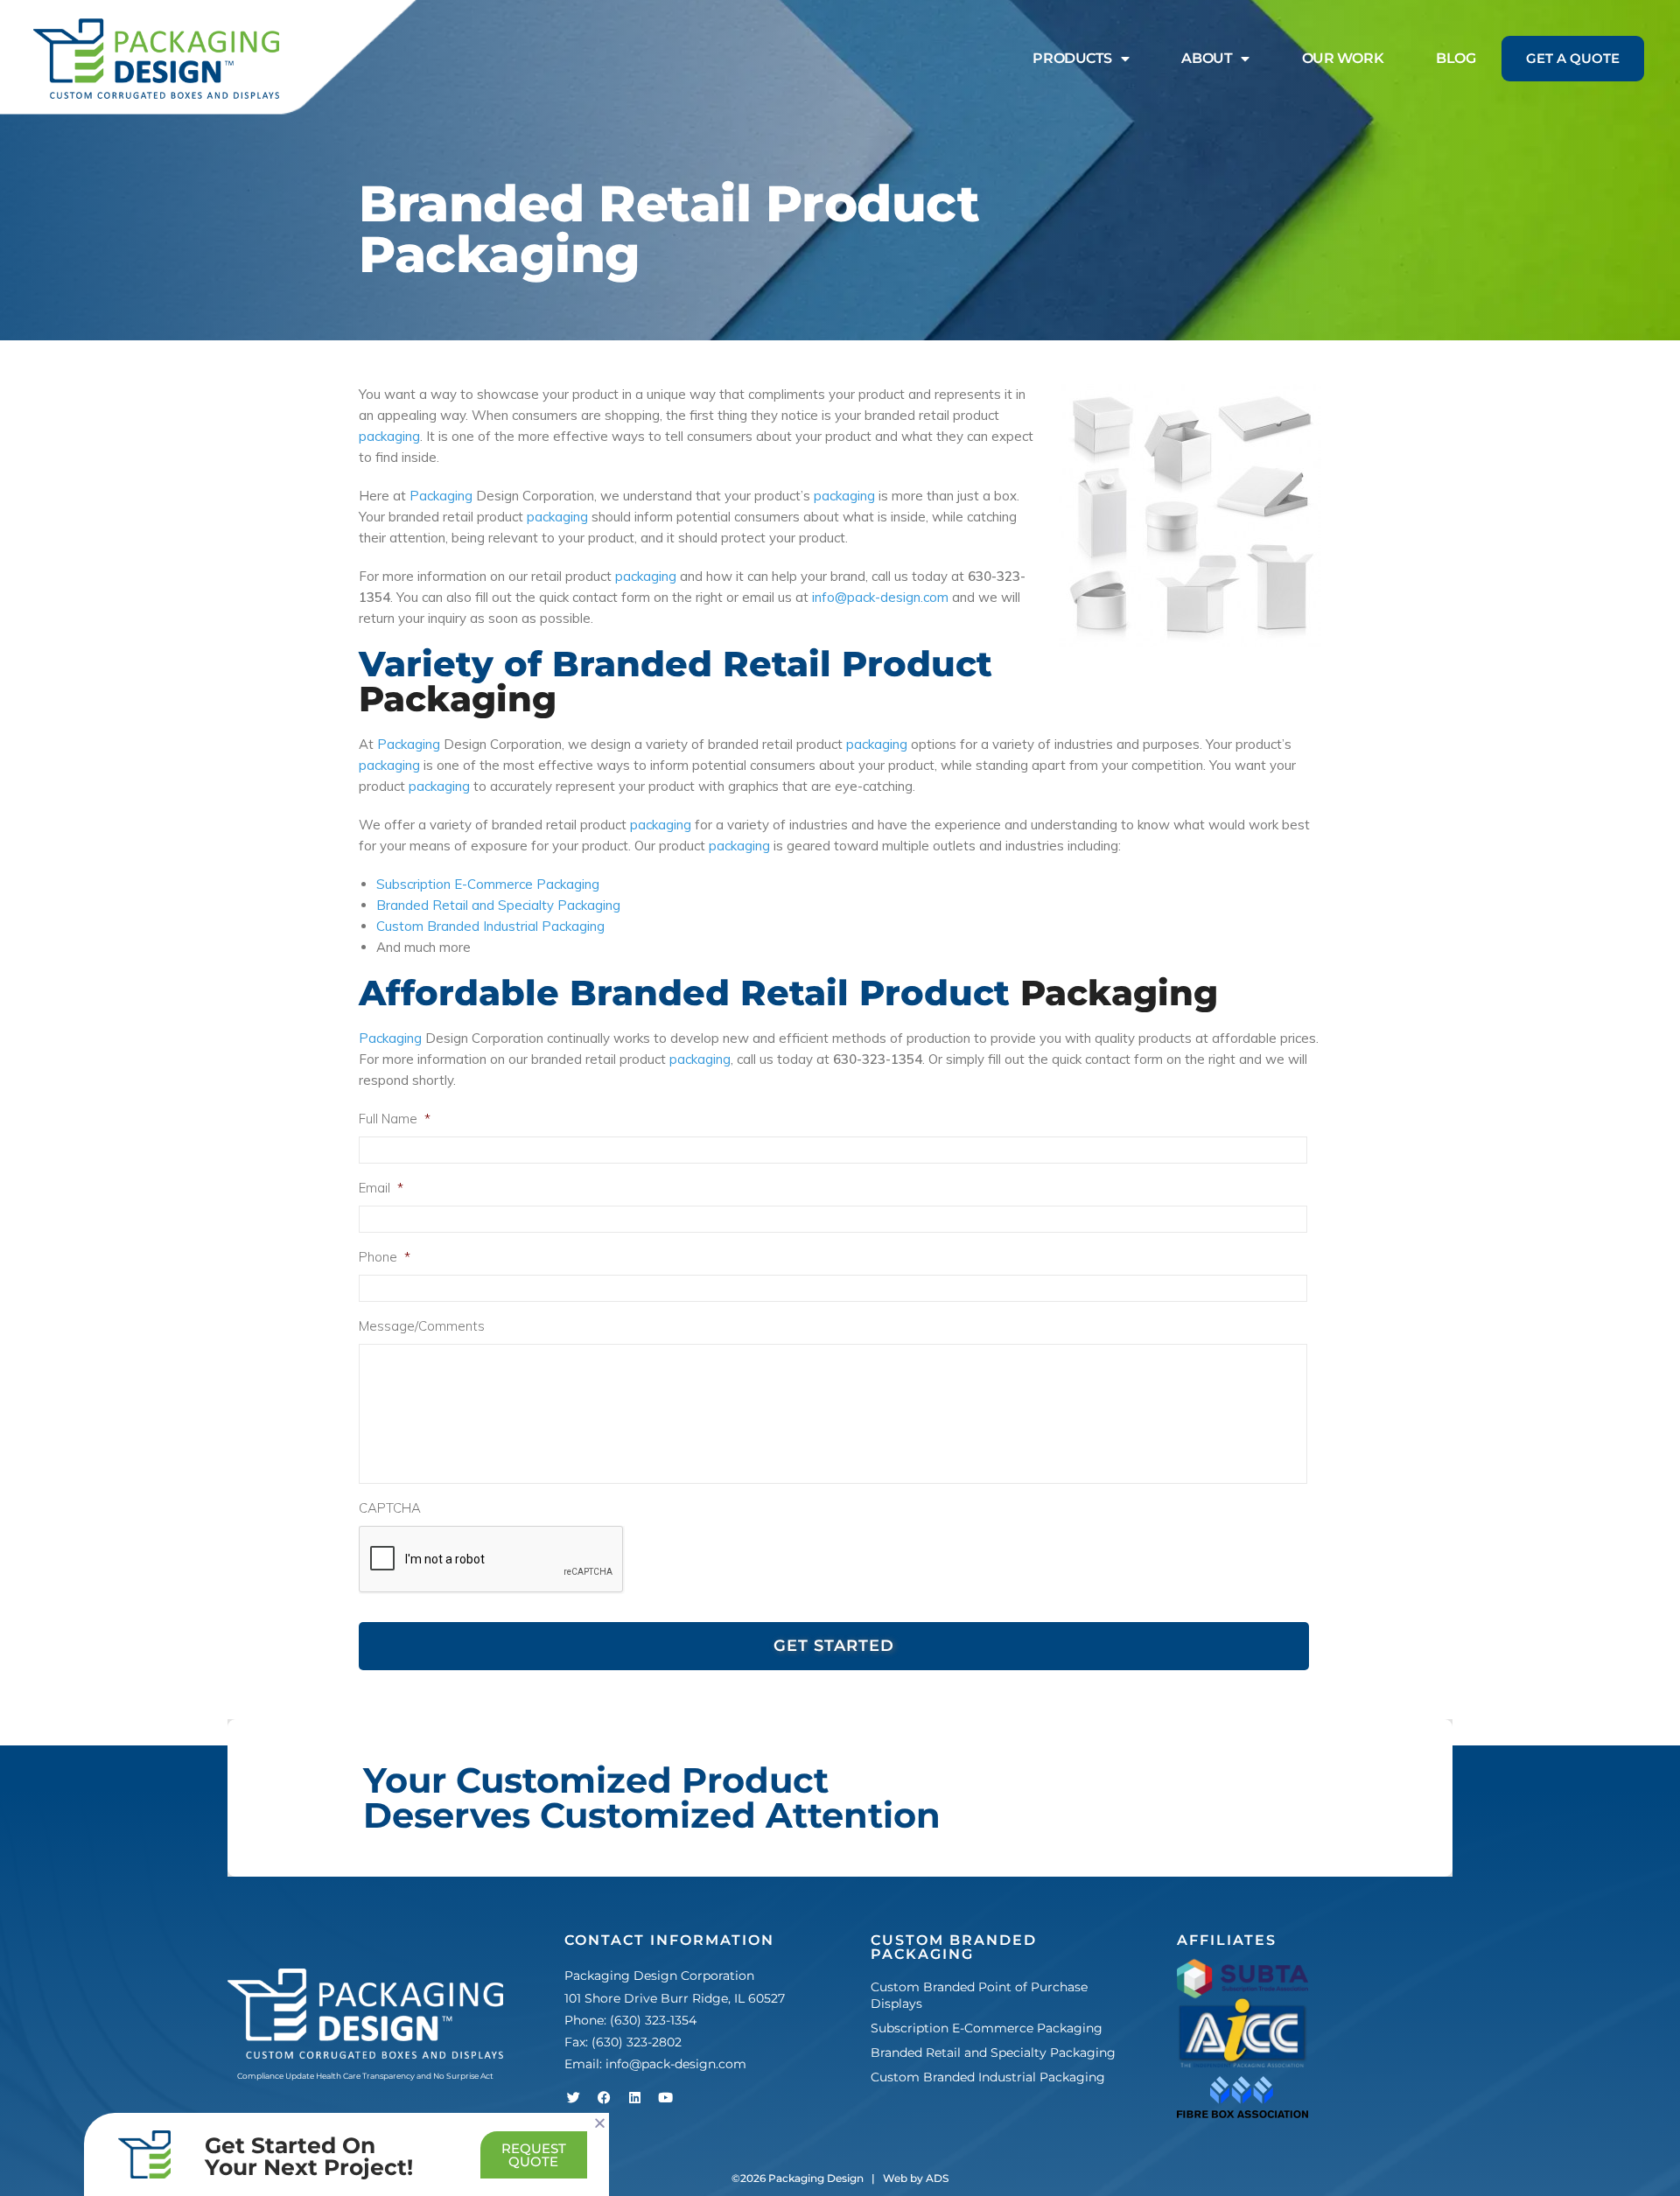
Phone (385, 1257)
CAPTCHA (390, 1508)
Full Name (395, 1119)
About (1207, 58)
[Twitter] (573, 2097)
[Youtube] (665, 2097)
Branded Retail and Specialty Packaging (498, 905)
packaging (389, 436)
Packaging (441, 496)
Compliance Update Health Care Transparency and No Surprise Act (365, 2076)
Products (1072, 58)
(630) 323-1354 (653, 2020)
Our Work (1343, 58)
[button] (600, 2123)
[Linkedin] (634, 2097)
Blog (1456, 58)
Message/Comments (422, 1326)
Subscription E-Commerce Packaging (488, 884)
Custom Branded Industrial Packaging (490, 926)
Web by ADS (916, 2178)
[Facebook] (604, 2097)
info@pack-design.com (880, 597)
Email (381, 1188)
